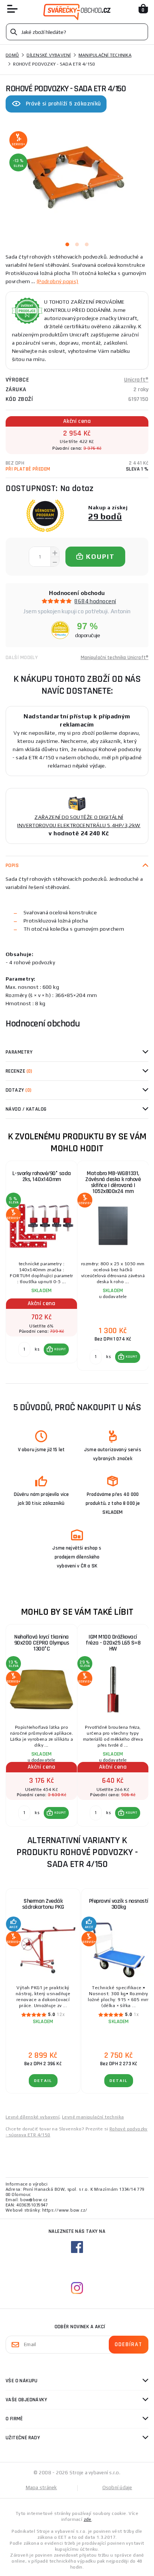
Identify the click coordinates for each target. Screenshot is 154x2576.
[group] (41, 1266)
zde (88, 2519)
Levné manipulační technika (93, 2117)
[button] (56, 1349)
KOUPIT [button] (60, 1349)
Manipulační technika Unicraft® (115, 658)
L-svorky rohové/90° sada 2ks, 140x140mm (42, 1176)
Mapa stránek (41, 2488)
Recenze (19, 1071)
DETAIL (43, 2081)
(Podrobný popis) (58, 281)
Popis (12, 865)
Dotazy (19, 1090)
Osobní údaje (117, 2488)
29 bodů (105, 516)
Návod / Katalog (26, 1109)
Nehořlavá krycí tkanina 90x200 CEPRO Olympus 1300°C (42, 1643)
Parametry (19, 1052)
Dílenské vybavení (49, 55)
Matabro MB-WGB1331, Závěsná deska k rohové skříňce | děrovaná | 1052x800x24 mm (113, 1182)
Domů (12, 55)
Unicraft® (136, 380)
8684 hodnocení (95, 601)
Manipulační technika (105, 55)
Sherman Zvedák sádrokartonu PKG (43, 1904)
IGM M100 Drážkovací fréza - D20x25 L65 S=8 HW (113, 1643)
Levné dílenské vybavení (33, 2117)
